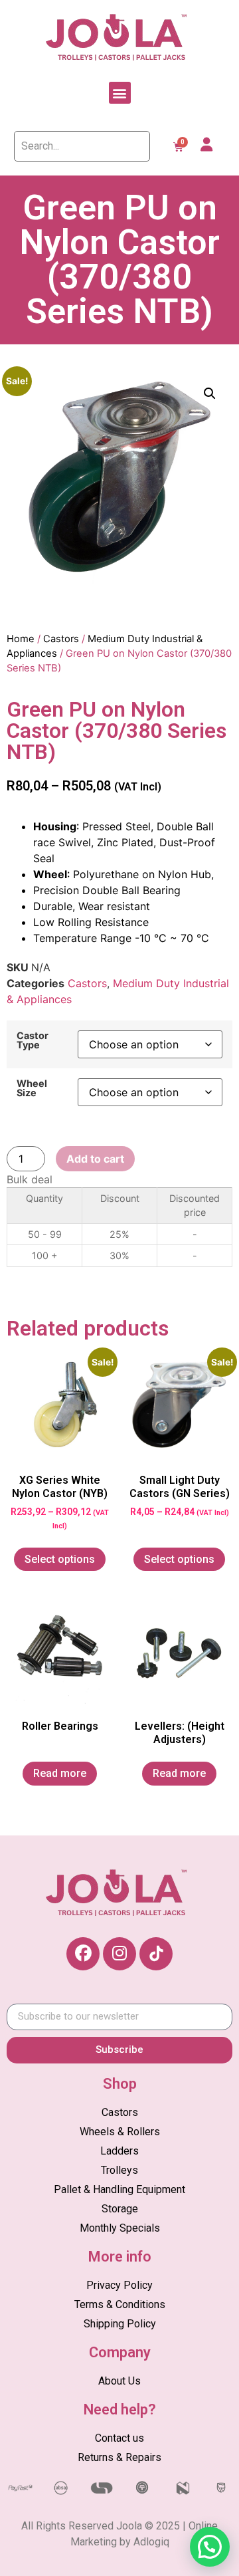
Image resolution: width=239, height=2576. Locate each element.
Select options (60, 1559)
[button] (120, 93)
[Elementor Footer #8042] (156, 1954)
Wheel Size (32, 1089)
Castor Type (33, 1041)
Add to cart (95, 1159)
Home (21, 639)
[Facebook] (83, 1954)
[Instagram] (119, 1954)
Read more (60, 1773)
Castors (61, 639)
